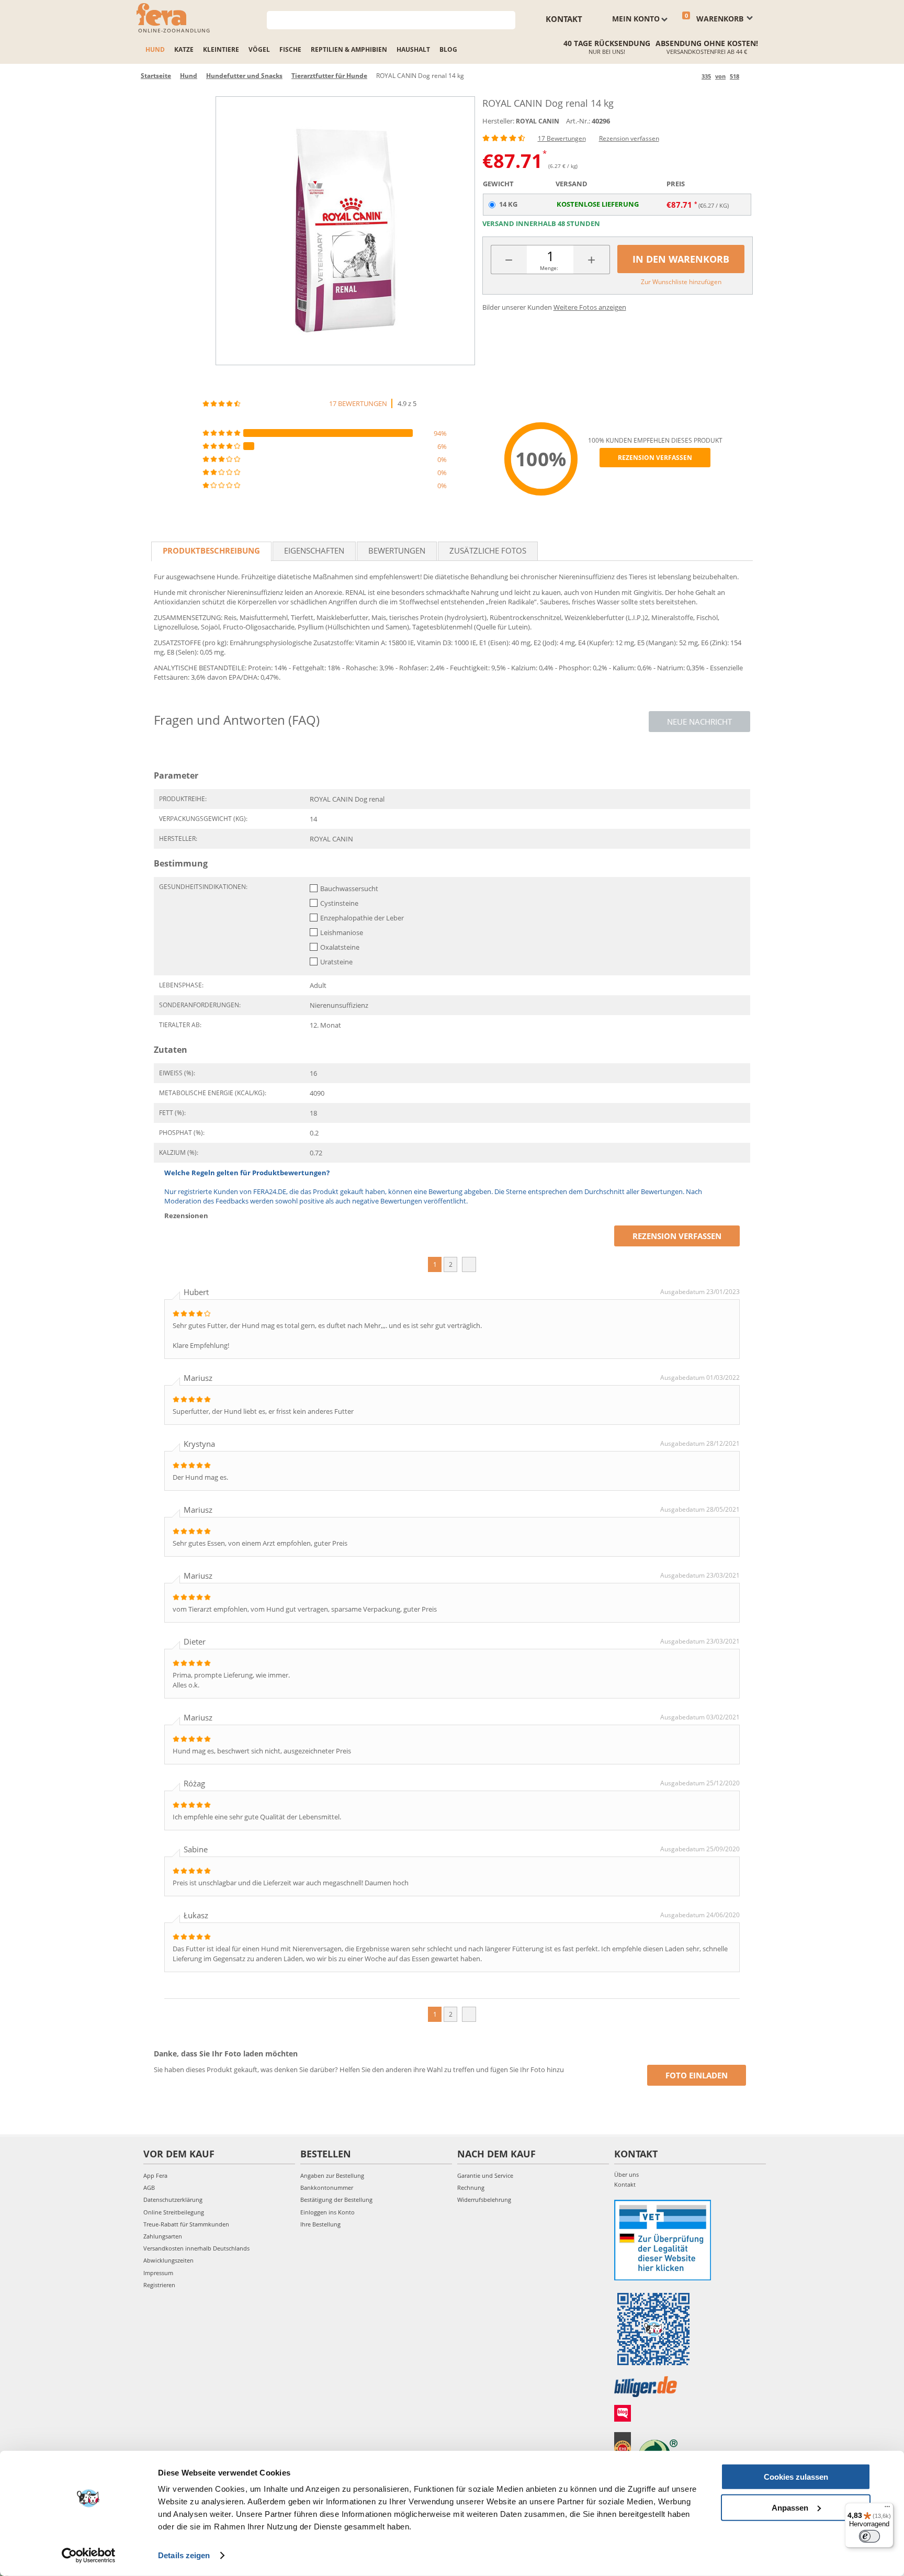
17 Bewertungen (562, 138)
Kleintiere (221, 49)
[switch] (869, 2536)
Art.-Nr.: (578, 121)
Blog (448, 49)
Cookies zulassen (796, 2477)
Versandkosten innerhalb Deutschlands (196, 2248)
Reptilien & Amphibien (349, 49)
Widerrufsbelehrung (484, 2200)
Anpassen (790, 2507)
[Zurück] (692, 76)
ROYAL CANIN (538, 121)
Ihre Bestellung (320, 2224)
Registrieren (159, 2285)
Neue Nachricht (699, 722)
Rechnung (471, 2187)
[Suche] (508, 19)
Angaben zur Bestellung (332, 2175)
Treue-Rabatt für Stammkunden (186, 2224)
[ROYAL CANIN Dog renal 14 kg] (345, 231)
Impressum (158, 2273)
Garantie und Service (485, 2175)
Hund (155, 49)
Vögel (259, 49)
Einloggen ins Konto (327, 2212)
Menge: (549, 268)
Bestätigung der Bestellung (336, 2200)
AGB (149, 2187)
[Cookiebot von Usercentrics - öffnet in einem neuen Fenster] (89, 2556)
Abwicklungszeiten (168, 2260)
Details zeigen (184, 2555)
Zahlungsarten (163, 2236)
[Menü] (887, 2509)
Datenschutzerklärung (173, 2200)
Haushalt (413, 49)
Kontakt (564, 19)
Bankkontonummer (327, 2187)
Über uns (626, 2174)
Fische (290, 49)
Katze (184, 49)
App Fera (155, 2175)
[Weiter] (749, 76)
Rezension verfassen (629, 138)
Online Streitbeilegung (174, 2212)
